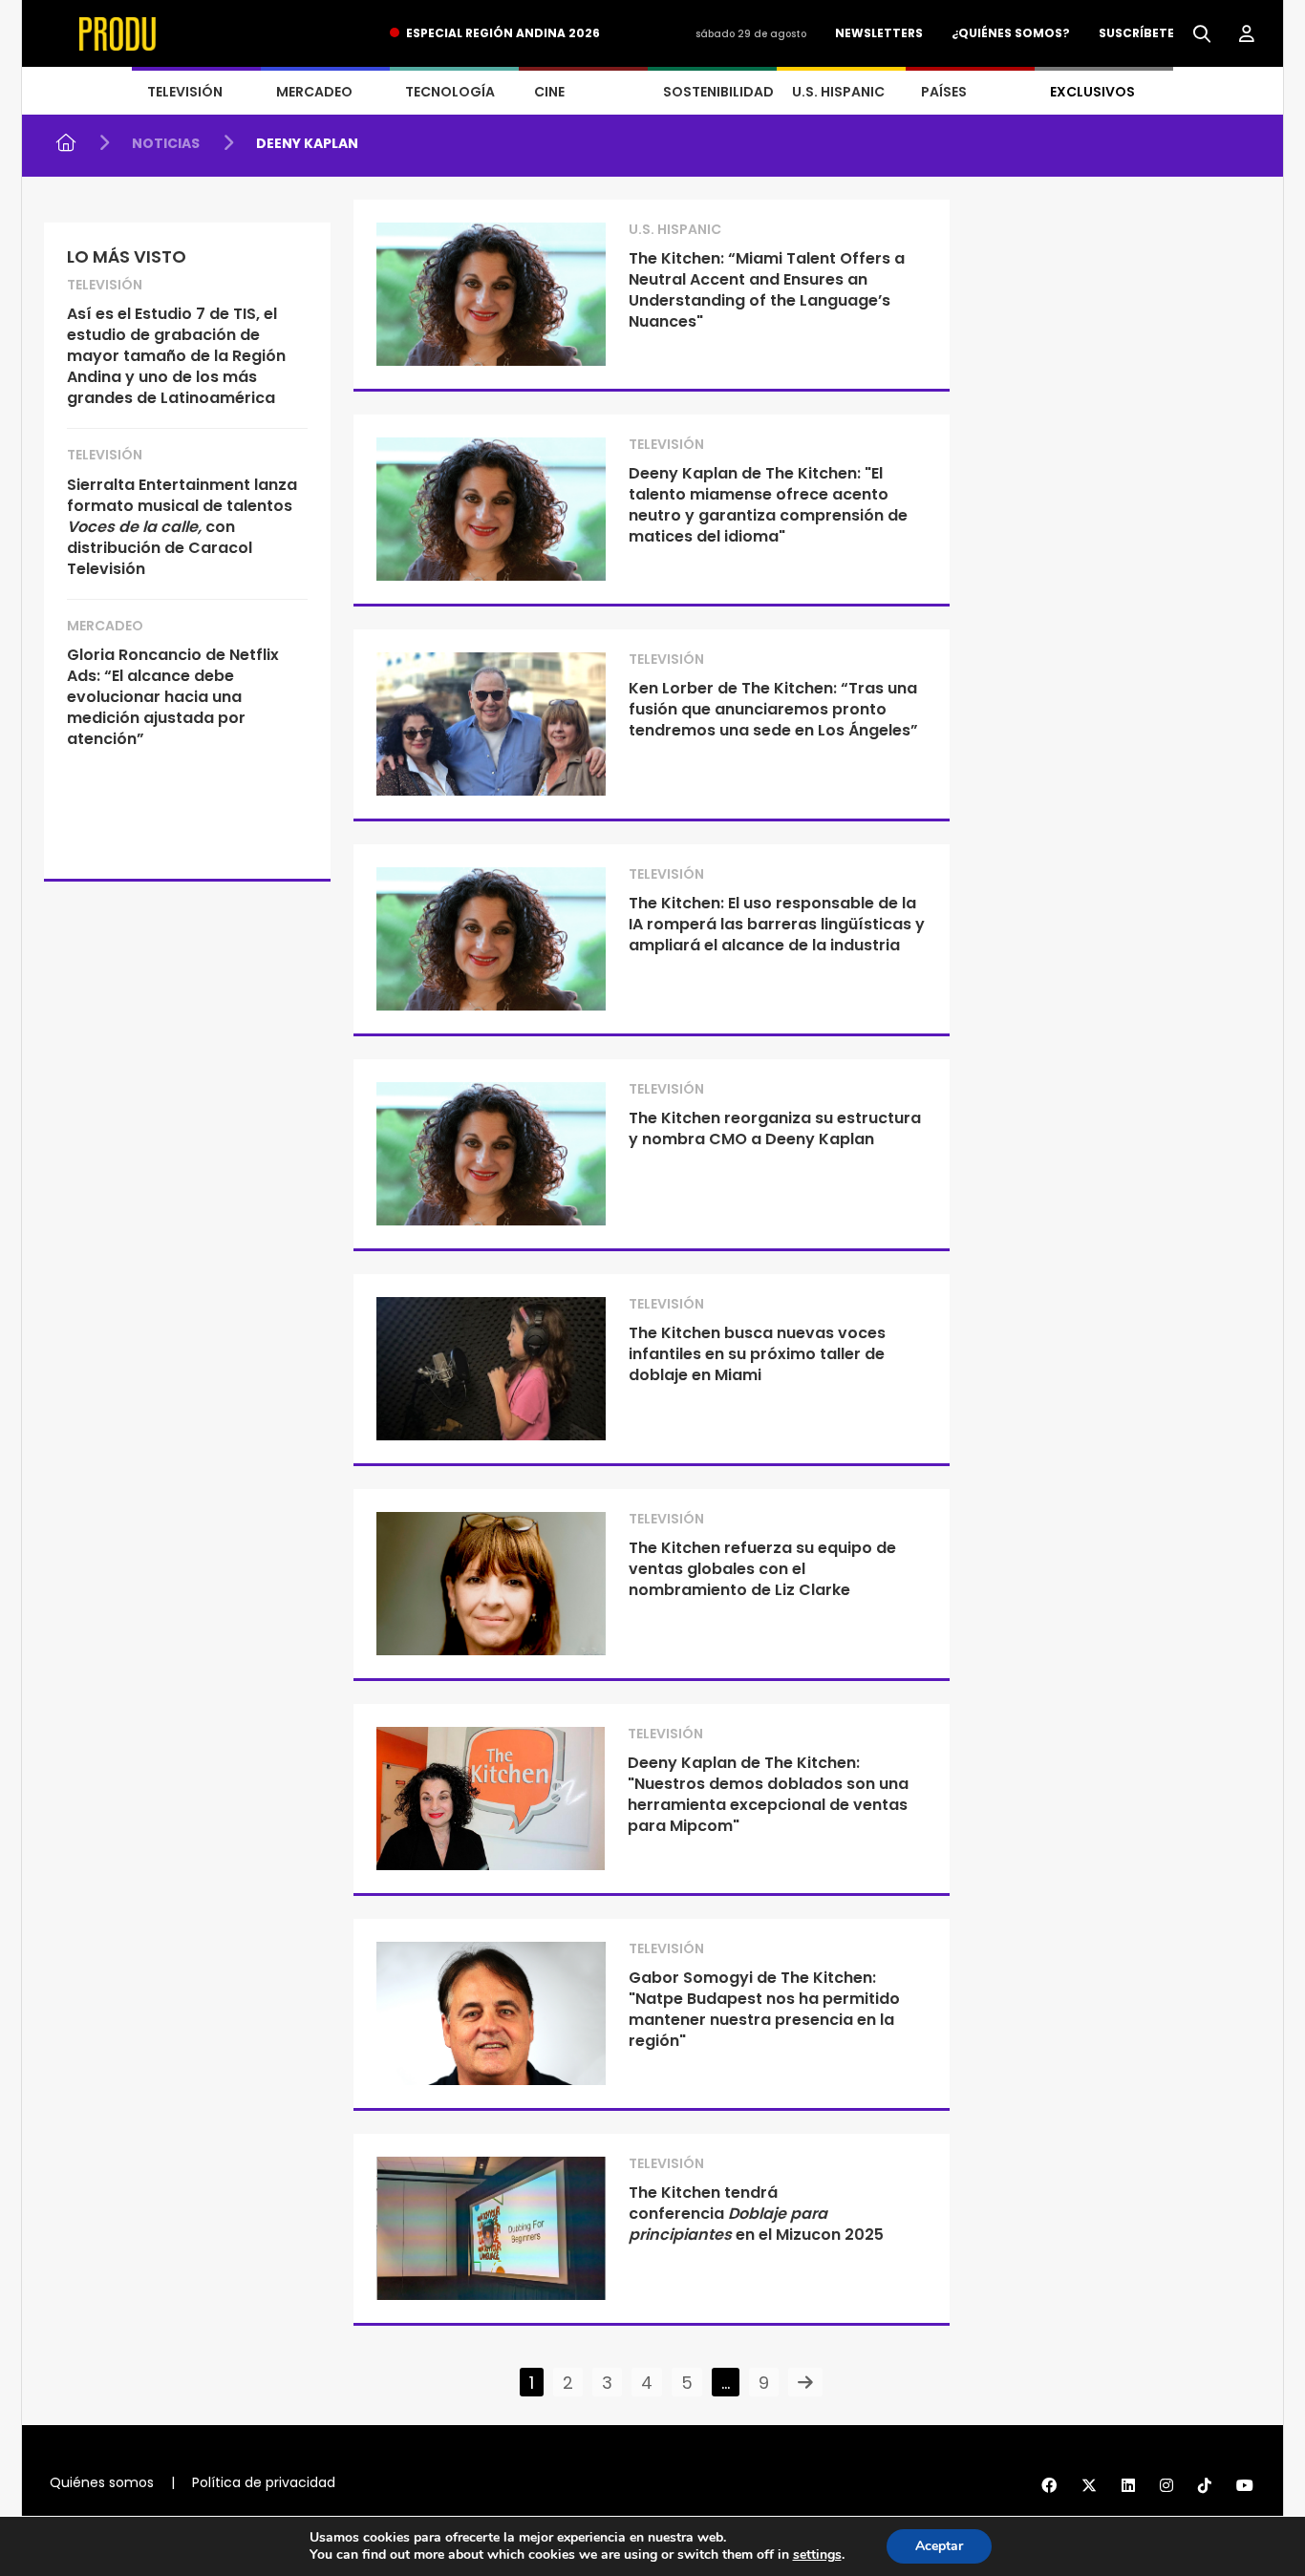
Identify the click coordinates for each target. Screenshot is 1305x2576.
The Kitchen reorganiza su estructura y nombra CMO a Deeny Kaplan (775, 1128)
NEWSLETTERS (879, 33)
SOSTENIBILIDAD (718, 92)
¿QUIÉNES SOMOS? (1011, 33)
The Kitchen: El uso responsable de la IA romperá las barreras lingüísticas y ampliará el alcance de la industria (777, 924)
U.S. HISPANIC (838, 92)
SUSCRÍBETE (1136, 33)
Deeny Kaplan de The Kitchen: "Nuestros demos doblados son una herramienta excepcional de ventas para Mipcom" (768, 1794)
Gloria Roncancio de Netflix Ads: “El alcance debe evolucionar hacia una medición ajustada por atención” (173, 697)
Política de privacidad (264, 2482)
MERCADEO (314, 92)
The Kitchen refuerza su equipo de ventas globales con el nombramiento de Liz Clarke (762, 1569)
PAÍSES (944, 92)
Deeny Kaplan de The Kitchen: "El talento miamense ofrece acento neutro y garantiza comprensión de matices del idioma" (768, 505)
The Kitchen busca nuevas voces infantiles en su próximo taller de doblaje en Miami (757, 1354)
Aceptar (939, 2546)
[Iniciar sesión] (1247, 34)
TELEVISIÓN (185, 92)
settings (817, 2555)
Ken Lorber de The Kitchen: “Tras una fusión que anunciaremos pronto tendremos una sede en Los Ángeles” (773, 709)
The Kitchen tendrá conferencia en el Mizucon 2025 (756, 2214)
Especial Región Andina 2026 (503, 33)
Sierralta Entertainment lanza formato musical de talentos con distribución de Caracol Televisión (182, 527)
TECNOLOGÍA (450, 92)
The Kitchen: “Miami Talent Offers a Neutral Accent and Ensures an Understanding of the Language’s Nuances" (767, 290)
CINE (549, 92)
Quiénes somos (102, 2482)
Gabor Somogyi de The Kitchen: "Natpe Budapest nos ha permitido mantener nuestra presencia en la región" (764, 2009)
